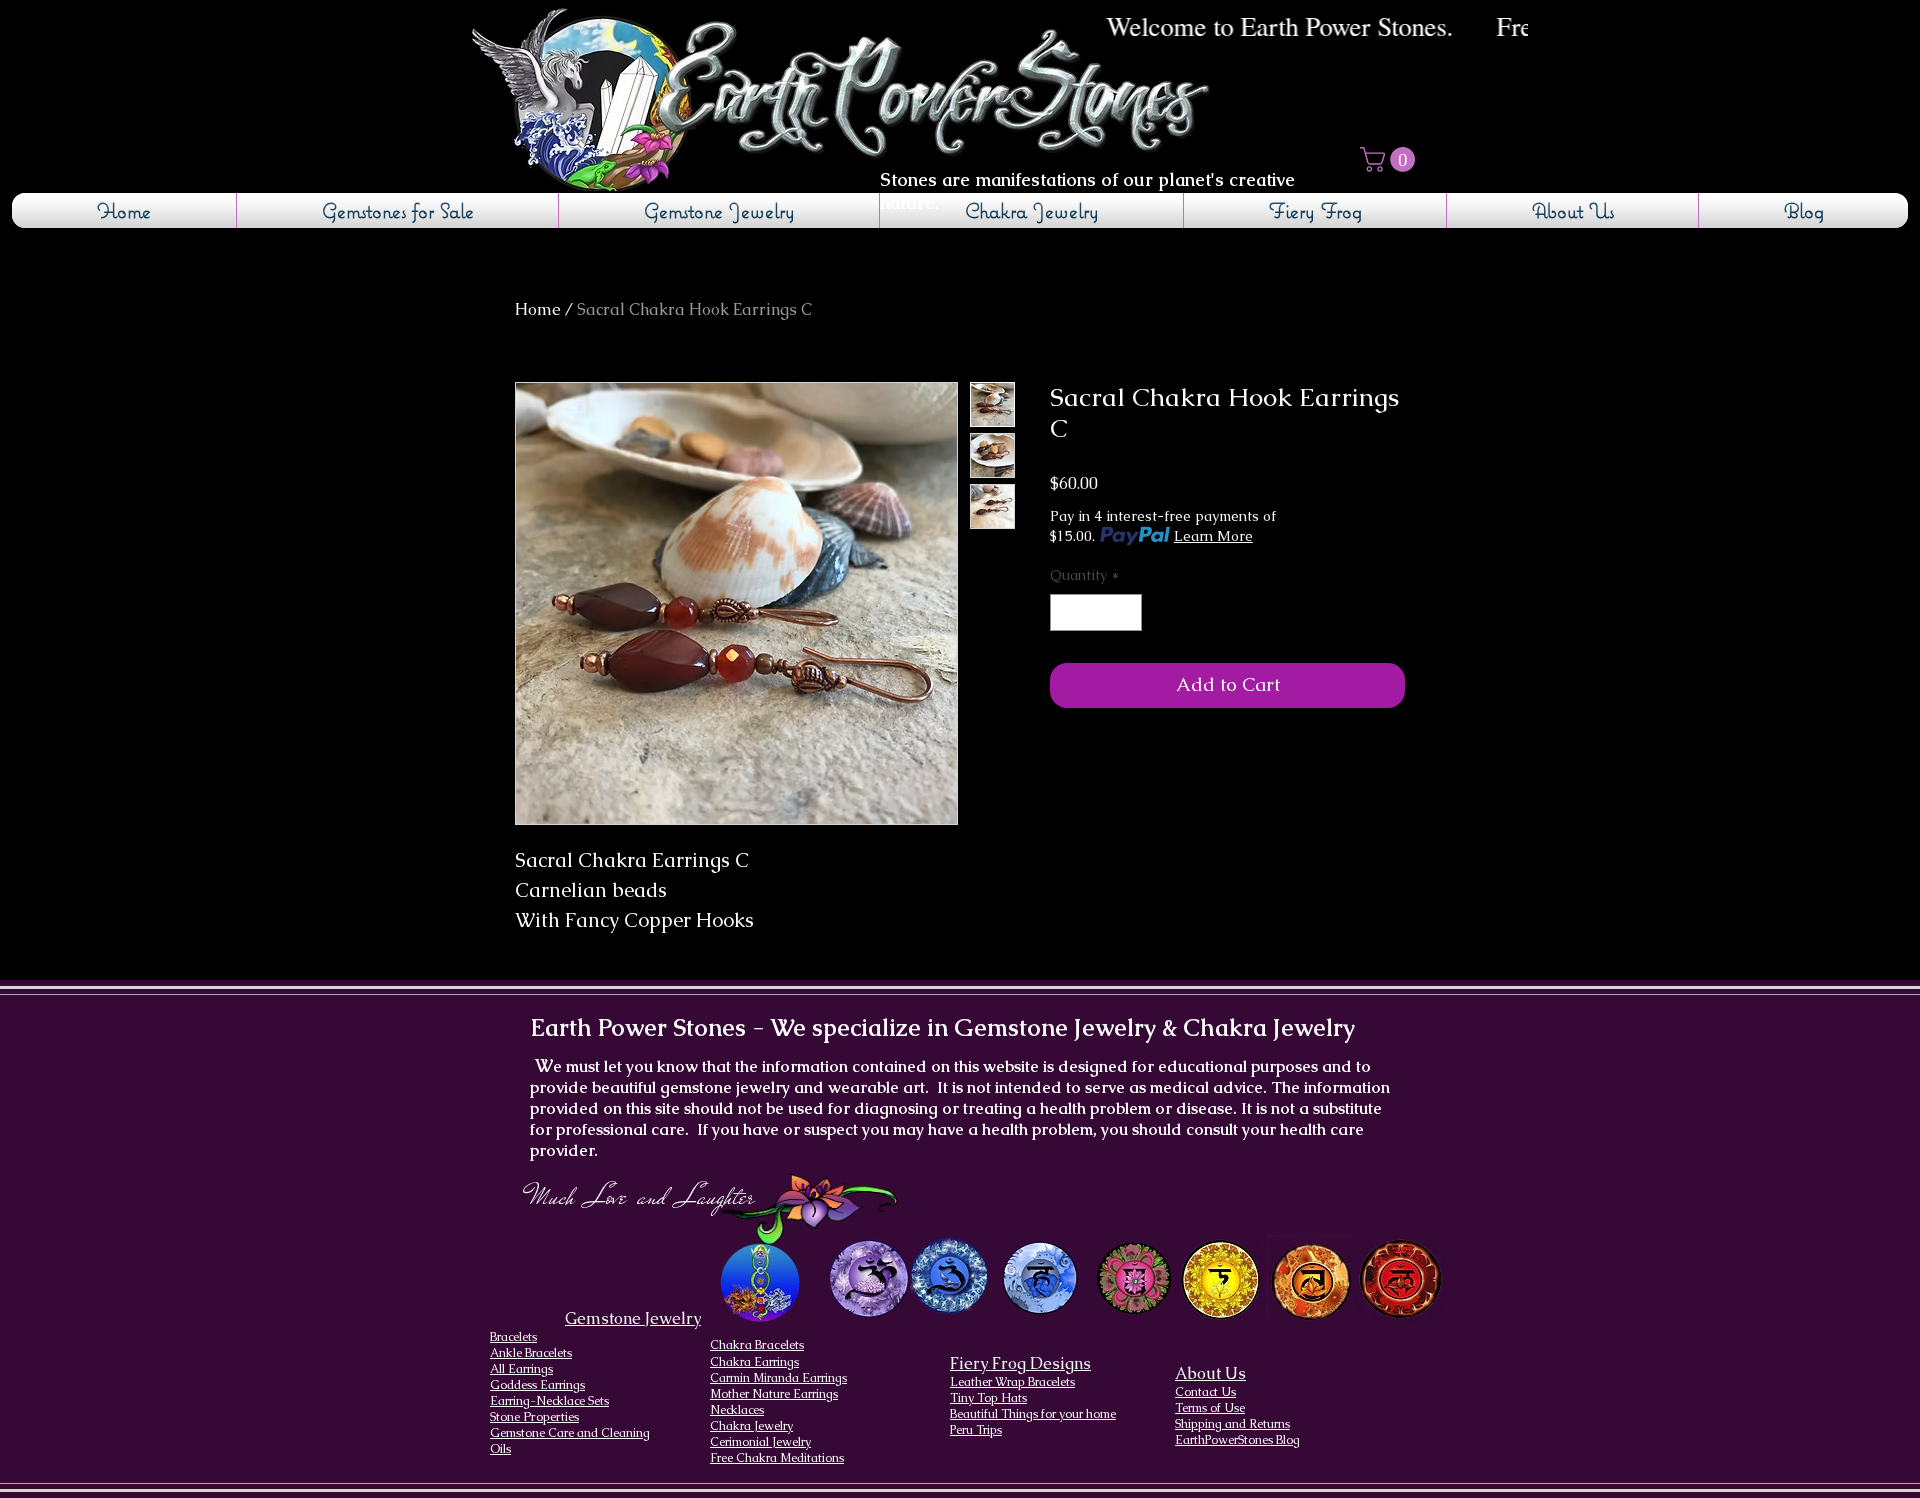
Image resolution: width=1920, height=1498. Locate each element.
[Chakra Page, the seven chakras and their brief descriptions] (762, 1282)
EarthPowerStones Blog (1237, 1440)
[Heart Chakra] (1134, 1278)
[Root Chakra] (1400, 1278)
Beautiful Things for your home (1033, 1414)
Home (538, 309)
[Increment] (1126, 612)
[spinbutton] (1096, 612)
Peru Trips (976, 1430)
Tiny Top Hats (988, 1398)
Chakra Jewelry (751, 1426)
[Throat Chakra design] (1039, 1278)
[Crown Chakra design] (868, 1278)
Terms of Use (1210, 1408)
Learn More (1213, 536)
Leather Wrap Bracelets (1012, 1382)
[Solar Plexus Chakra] (1219, 1280)
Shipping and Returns (1232, 1424)
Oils (500, 1449)
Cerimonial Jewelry (760, 1442)
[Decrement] (1065, 612)
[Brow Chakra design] (949, 1276)
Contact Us (1205, 1392)
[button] (1390, 159)
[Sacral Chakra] (1310, 1278)
